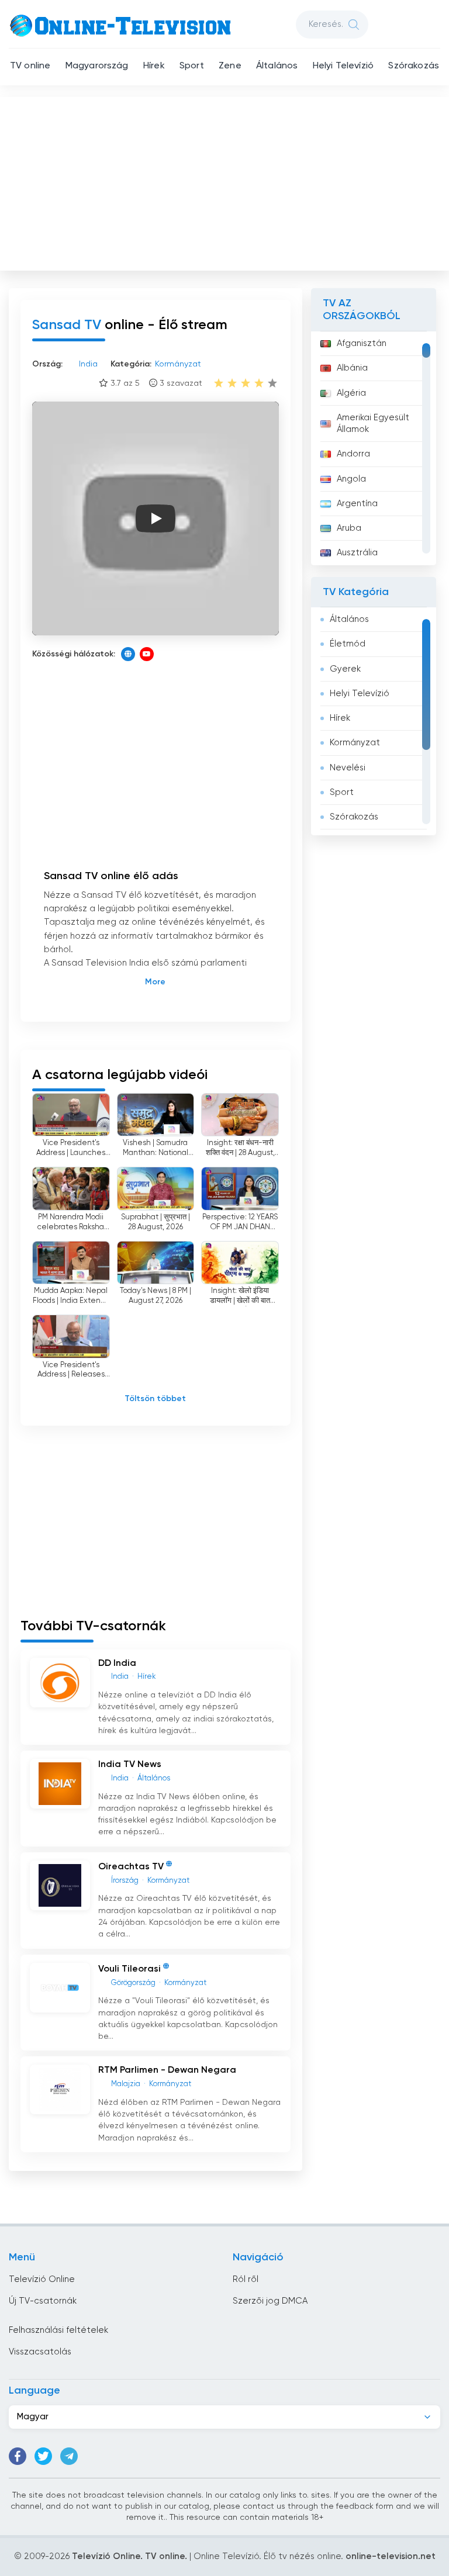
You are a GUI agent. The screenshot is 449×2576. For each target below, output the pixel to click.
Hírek (154, 66)
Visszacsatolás (40, 2352)
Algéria (351, 393)
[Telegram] (69, 2456)
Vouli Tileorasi (129, 1969)
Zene (230, 66)
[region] (374, 448)
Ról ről (246, 2279)
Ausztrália (357, 553)
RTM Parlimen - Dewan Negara (167, 2070)
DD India (117, 1664)
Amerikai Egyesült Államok (373, 423)
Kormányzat (355, 743)
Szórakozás (414, 66)
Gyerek (345, 669)
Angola (351, 479)
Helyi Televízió (343, 66)
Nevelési (348, 768)
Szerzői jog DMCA (270, 2301)
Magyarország (97, 66)
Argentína (357, 504)
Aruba (349, 528)
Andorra (353, 454)
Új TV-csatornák (43, 2301)
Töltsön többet (155, 1399)
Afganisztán (362, 343)
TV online (30, 66)
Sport (192, 66)
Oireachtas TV (131, 1867)
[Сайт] (128, 654)
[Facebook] (18, 2456)
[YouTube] (147, 654)
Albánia (352, 368)
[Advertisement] (226, 181)
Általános (277, 66)
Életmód (348, 644)
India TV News (130, 1765)
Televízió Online (42, 2279)
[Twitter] (43, 2456)
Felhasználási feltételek (58, 2330)
